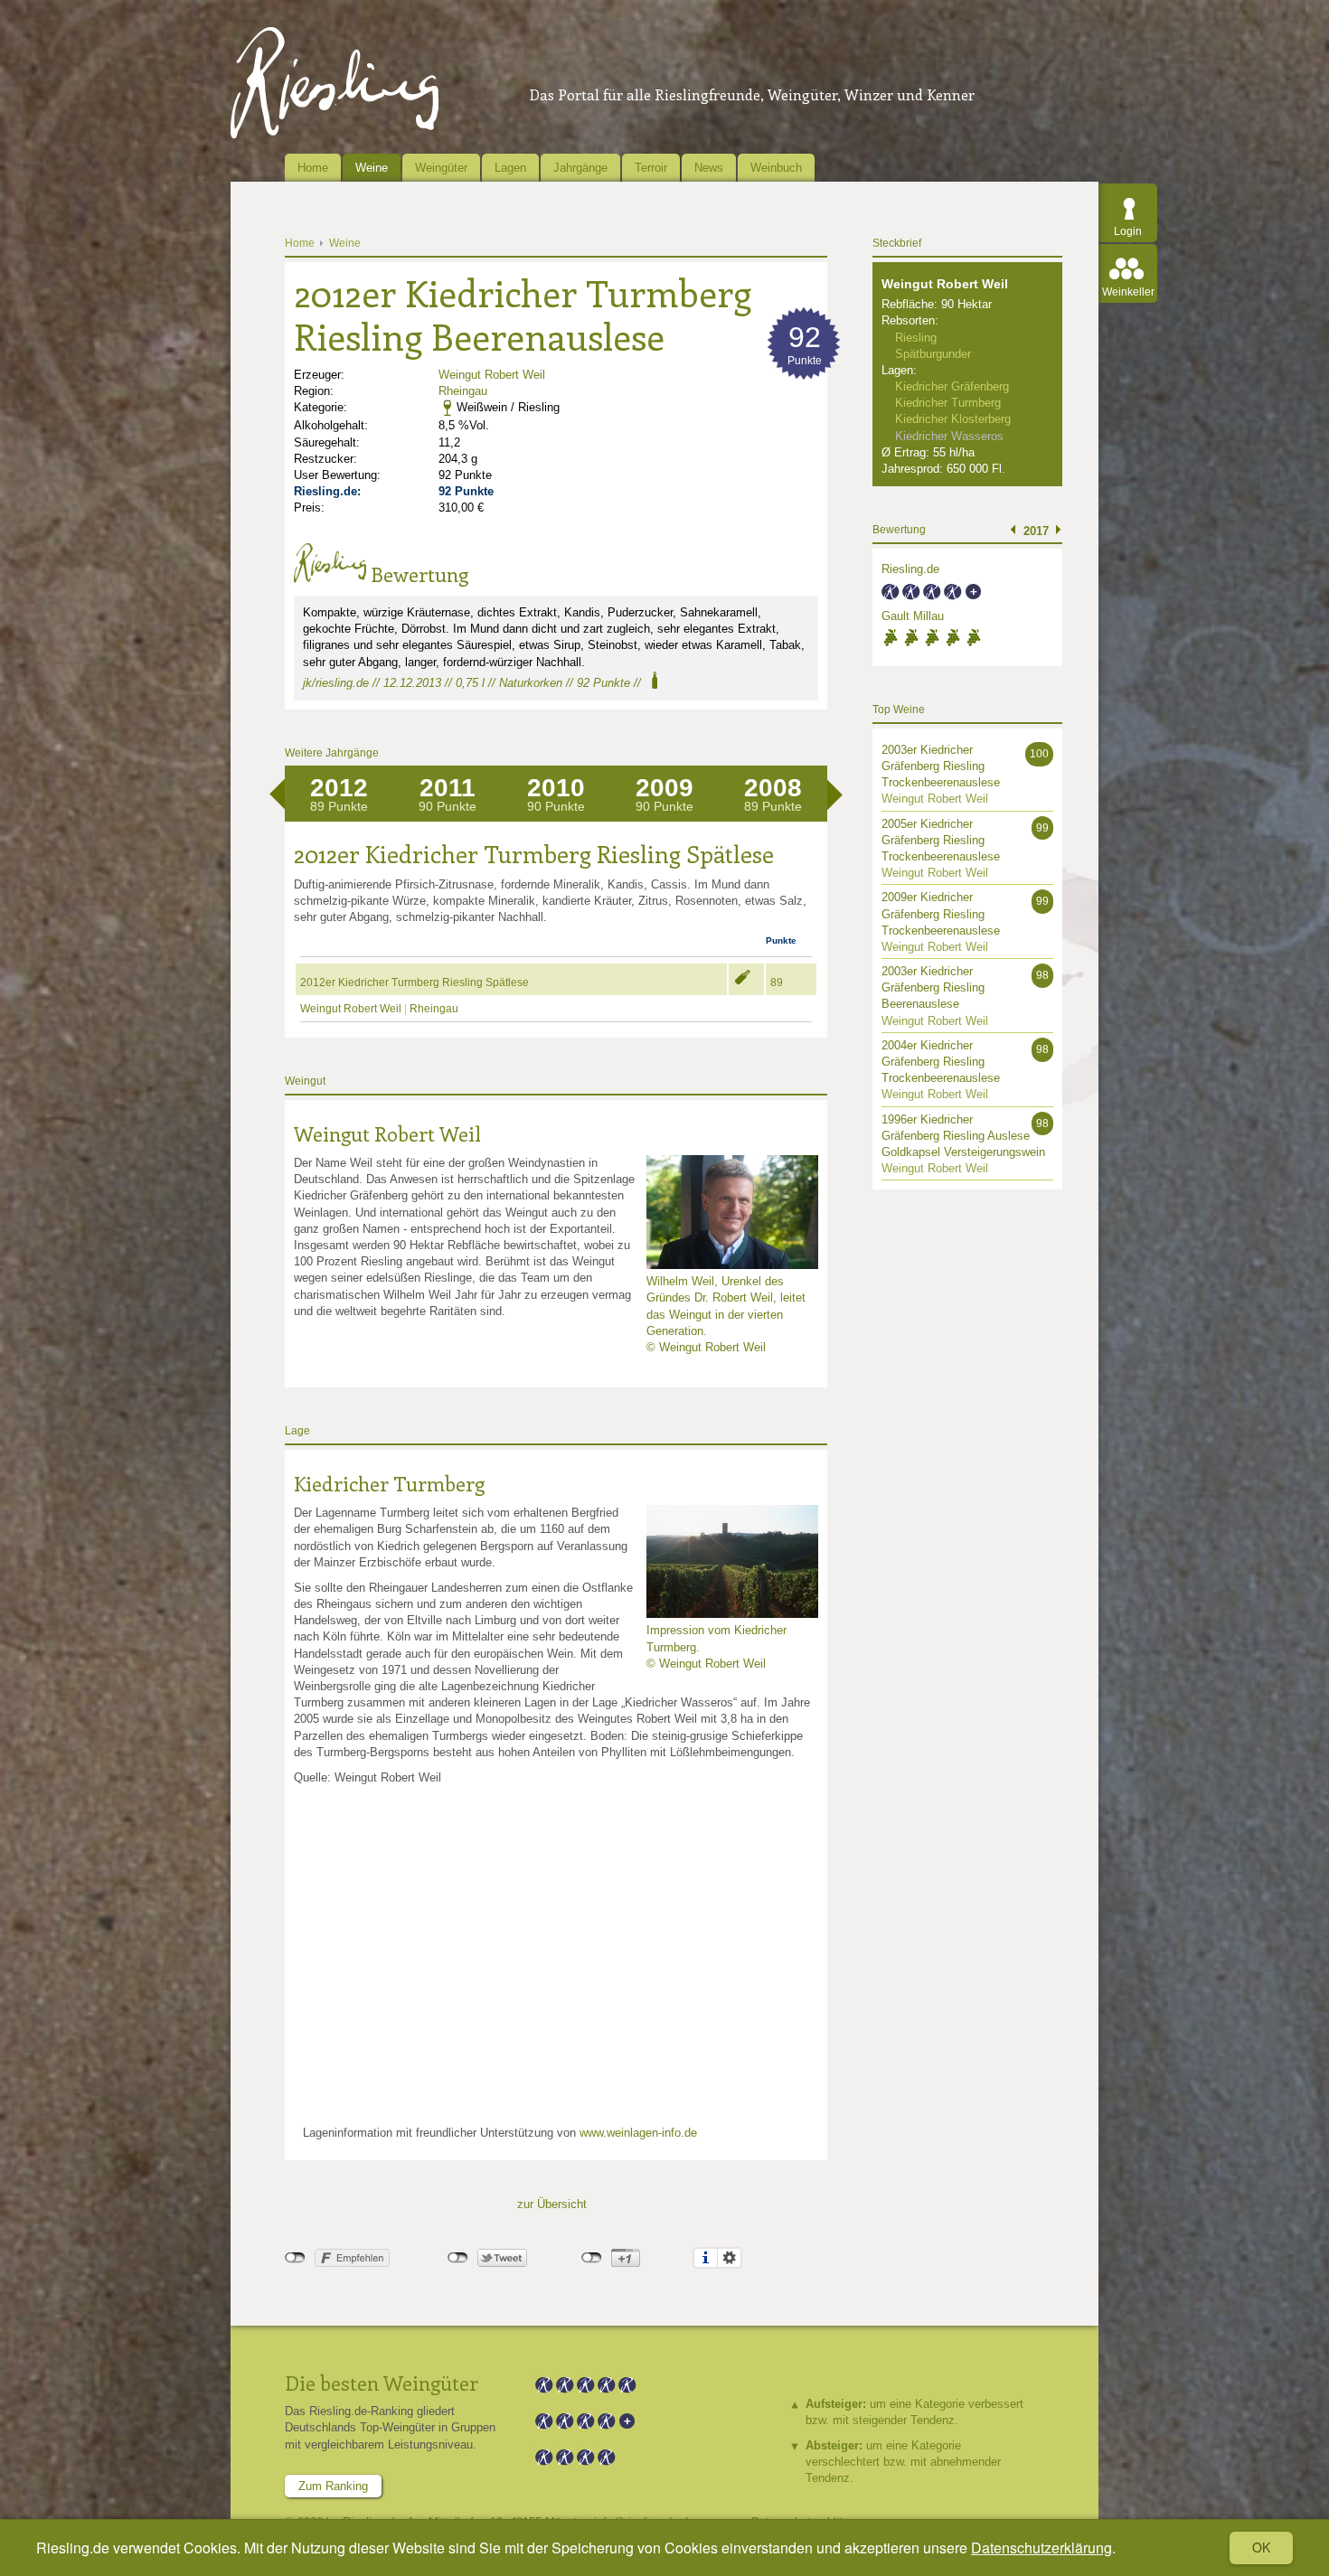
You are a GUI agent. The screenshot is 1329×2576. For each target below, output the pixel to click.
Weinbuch (776, 168)
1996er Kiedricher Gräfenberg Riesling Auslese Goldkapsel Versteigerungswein (963, 1136)
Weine (372, 168)
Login (1128, 231)
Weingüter (441, 168)
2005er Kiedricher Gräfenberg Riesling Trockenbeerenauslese (941, 840)
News (709, 168)
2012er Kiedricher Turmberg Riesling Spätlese (415, 982)
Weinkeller (1128, 292)
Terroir (651, 168)
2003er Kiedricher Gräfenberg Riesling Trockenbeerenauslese (941, 766)
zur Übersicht (552, 2204)
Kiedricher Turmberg (389, 1483)
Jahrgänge (580, 168)
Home (313, 168)
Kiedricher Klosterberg (953, 419)
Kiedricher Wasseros (949, 436)
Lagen (510, 168)
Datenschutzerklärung (1042, 2548)
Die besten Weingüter (382, 2383)
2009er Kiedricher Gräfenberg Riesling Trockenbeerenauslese (941, 913)
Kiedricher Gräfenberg (952, 386)
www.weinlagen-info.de (638, 2133)
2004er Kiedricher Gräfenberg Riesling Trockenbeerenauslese (941, 1062)
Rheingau (463, 391)
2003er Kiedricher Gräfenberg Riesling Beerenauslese (933, 987)
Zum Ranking (333, 2486)
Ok (1261, 2547)
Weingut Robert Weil (492, 375)
